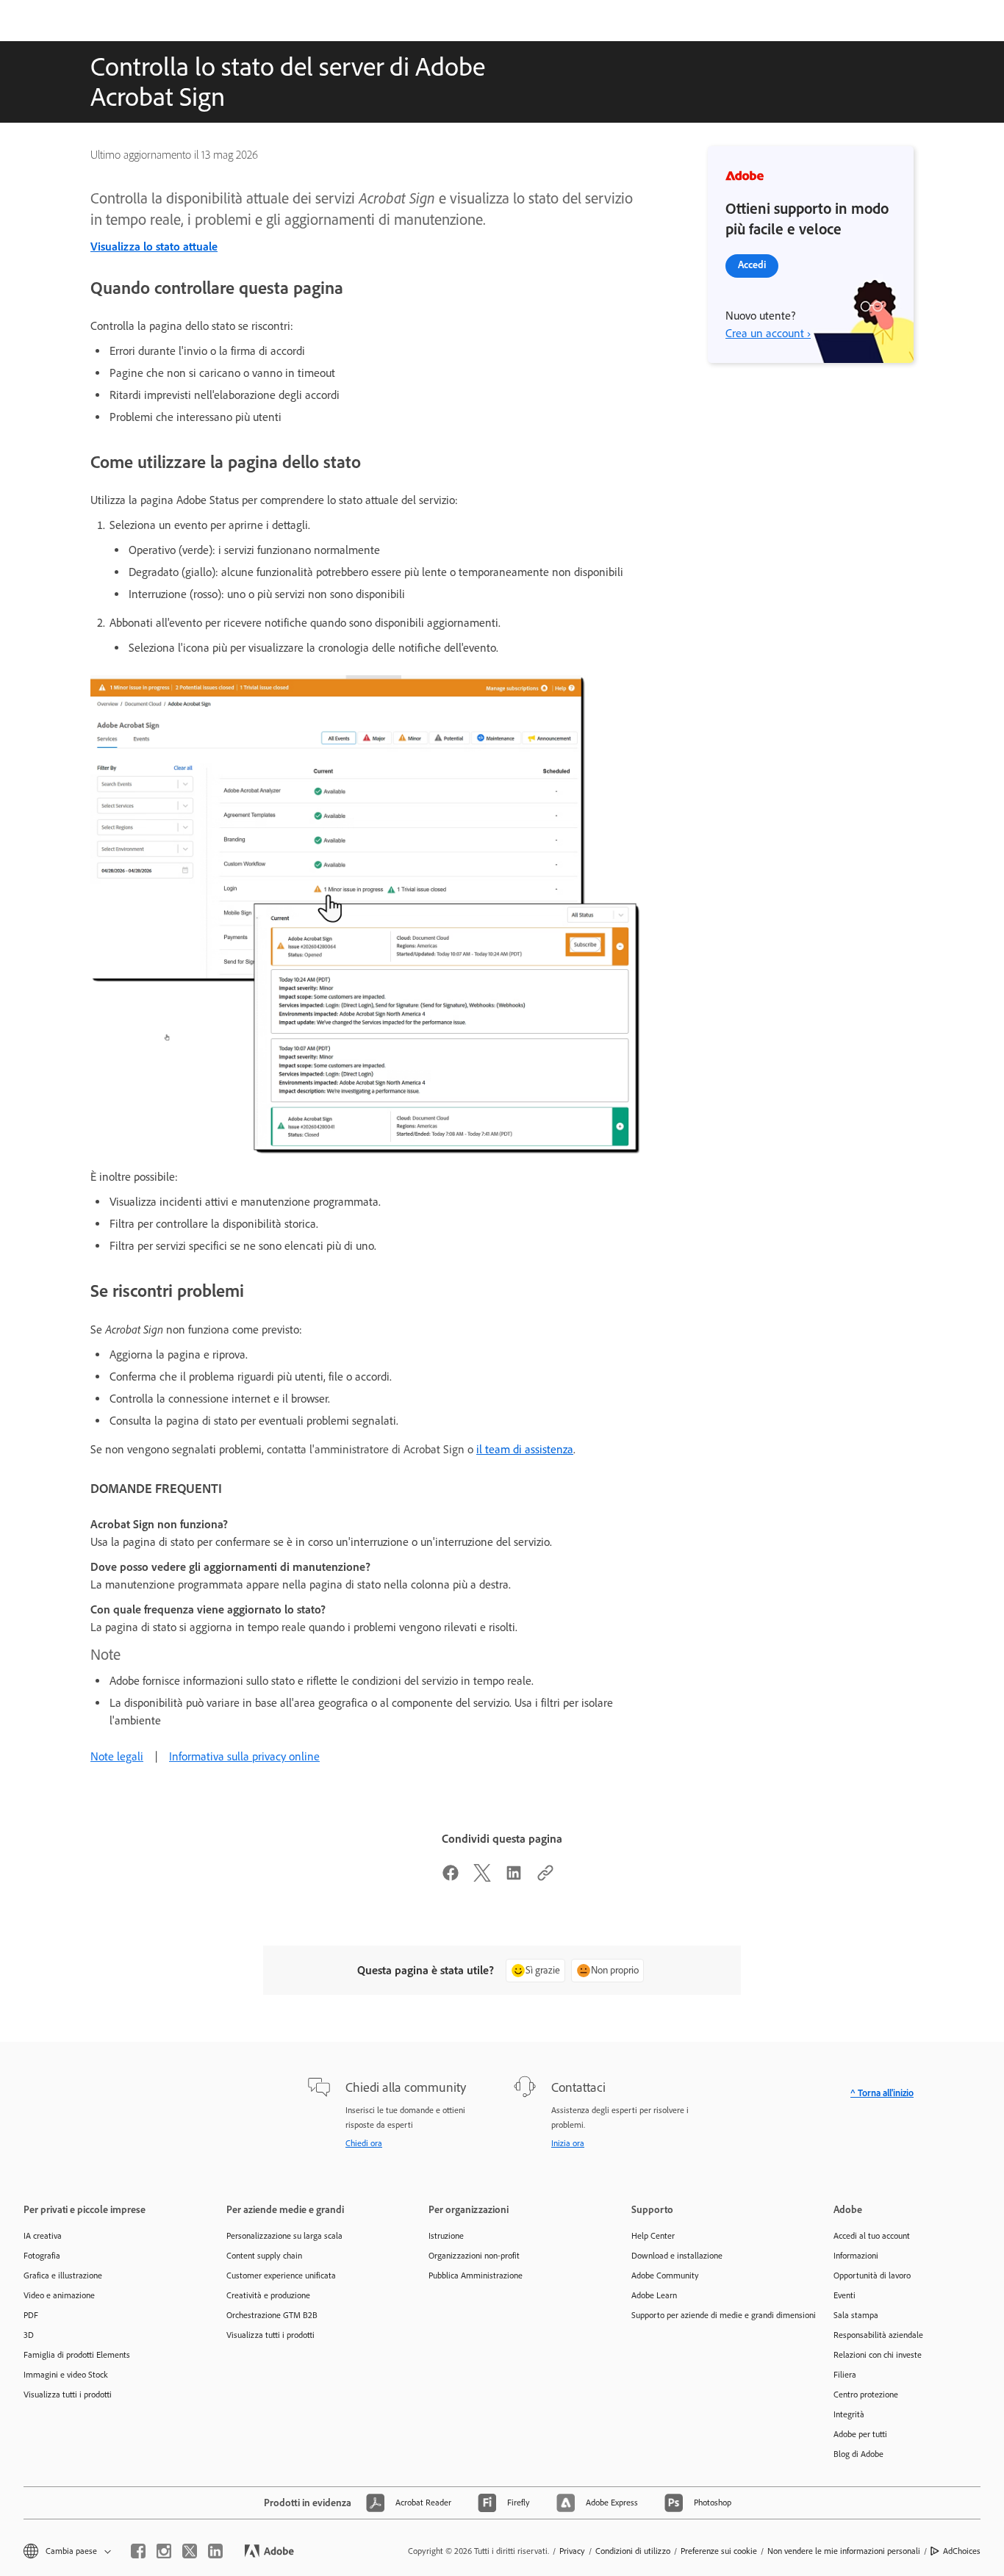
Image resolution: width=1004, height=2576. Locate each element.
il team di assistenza (525, 1449)
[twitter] (190, 2551)
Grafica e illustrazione (63, 2275)
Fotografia (42, 2256)
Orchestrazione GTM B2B (272, 2315)
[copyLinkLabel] (545, 1878)
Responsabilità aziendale (878, 2335)
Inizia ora (568, 2143)
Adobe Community (665, 2275)
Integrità (849, 2414)
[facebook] (138, 2551)
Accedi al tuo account (872, 2236)
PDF (31, 2315)
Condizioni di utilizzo (633, 2551)
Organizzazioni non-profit (474, 2256)
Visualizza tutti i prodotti (68, 2395)
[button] (66, 2551)
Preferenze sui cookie (719, 2551)
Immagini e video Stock (66, 2375)
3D (29, 2335)
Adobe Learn (654, 2295)
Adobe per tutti (860, 2434)
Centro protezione (866, 2395)
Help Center (653, 2236)
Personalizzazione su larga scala (284, 2236)
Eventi (845, 2295)
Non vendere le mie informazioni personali (844, 2551)
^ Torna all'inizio (882, 2093)
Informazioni (856, 2256)
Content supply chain (264, 2256)
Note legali (117, 1756)
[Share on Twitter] (482, 1878)
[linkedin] (215, 2551)
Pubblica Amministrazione (476, 2275)
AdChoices (962, 2551)
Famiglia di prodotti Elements (77, 2355)
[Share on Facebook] (451, 1878)
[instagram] (164, 2551)
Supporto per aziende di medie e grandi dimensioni (711, 2315)
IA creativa (43, 2236)
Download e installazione (677, 2256)
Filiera (845, 2375)
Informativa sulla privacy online (244, 1756)
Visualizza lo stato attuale (154, 247)
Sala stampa (856, 2315)
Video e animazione (59, 2295)
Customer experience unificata (281, 2275)
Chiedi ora (364, 2143)
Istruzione (446, 2236)
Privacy (572, 2551)
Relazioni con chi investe (878, 2355)
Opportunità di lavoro (872, 2275)
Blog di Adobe (858, 2454)
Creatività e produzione (268, 2295)
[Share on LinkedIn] (514, 1878)
